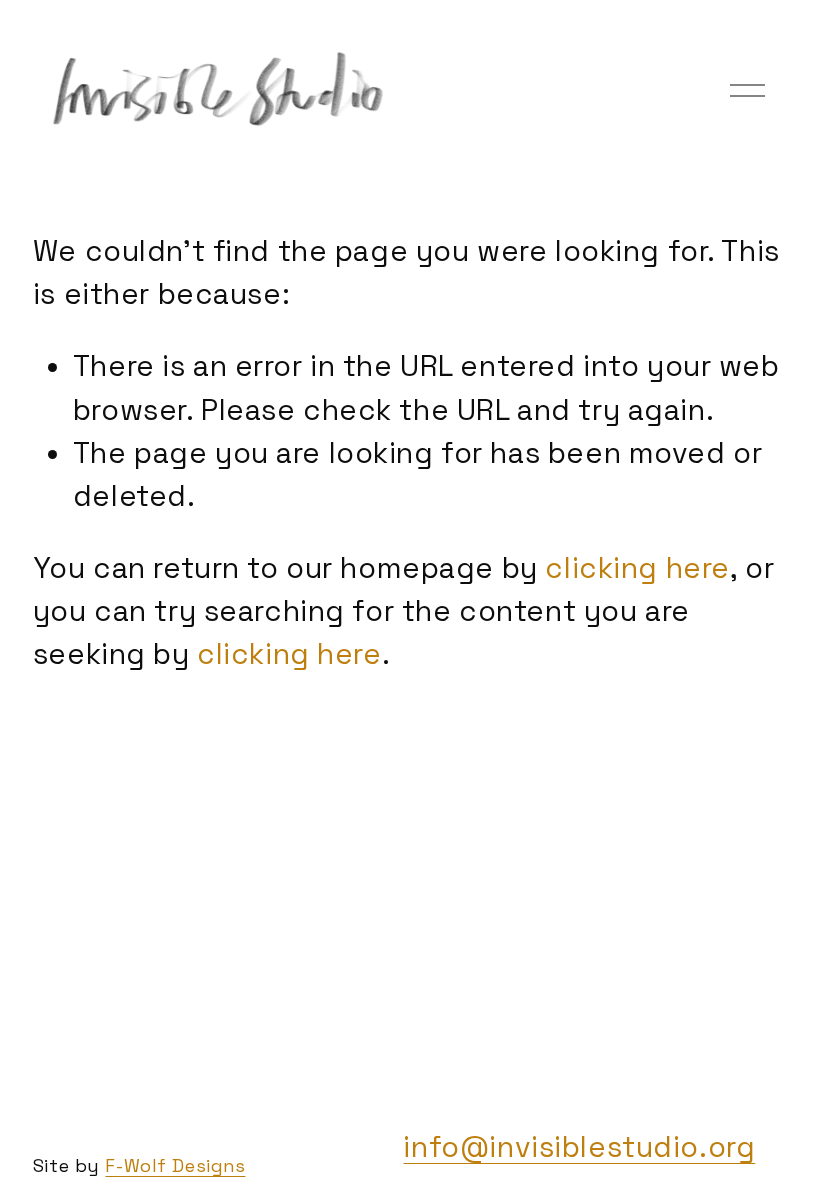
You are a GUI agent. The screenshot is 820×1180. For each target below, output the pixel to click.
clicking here (637, 568)
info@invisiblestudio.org (579, 1147)
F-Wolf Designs (175, 1165)
